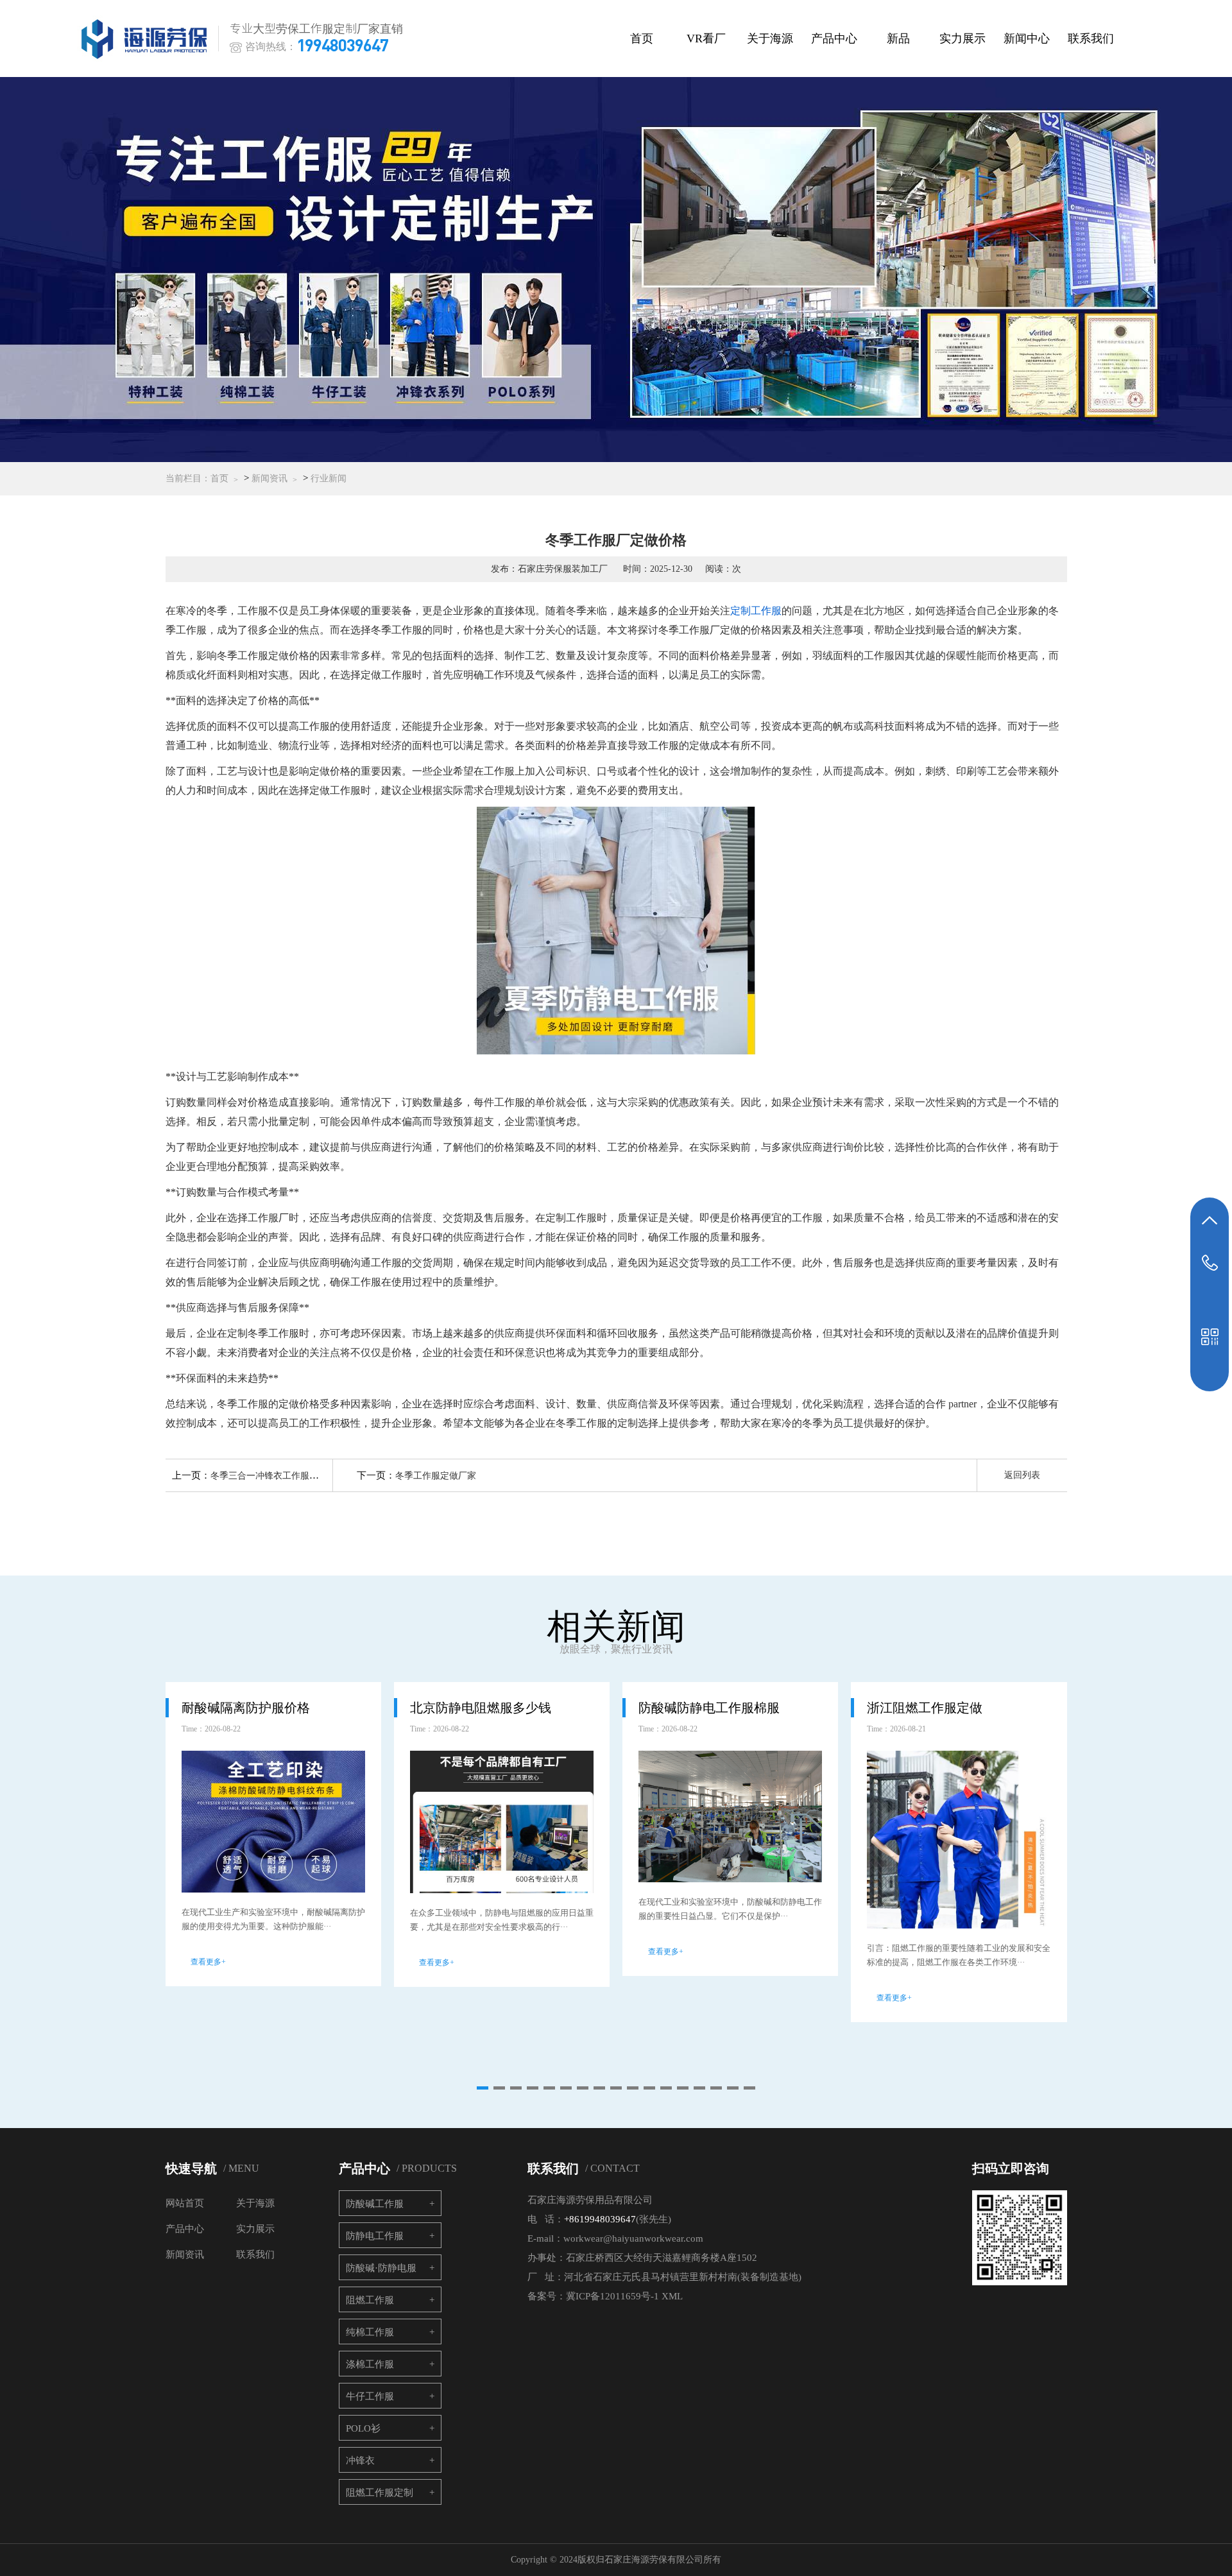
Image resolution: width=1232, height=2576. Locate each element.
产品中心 (834, 39)
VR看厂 (706, 39)
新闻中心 (1027, 39)
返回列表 (1022, 1475)
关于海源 (770, 39)
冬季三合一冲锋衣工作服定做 (269, 1476)
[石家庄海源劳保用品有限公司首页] (147, 39)
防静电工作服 (375, 2236)
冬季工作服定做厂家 (436, 1476)
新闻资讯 (269, 478)
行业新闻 (329, 478)
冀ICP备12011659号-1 (612, 2296)
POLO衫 (363, 2428)
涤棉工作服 (370, 2364)
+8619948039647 (600, 2219)
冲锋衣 (360, 2460)
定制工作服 (756, 611)
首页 (642, 39)
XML (672, 2296)
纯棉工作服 (370, 2332)
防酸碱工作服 (375, 2204)
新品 (898, 39)
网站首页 (185, 2203)
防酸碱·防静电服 (381, 2268)
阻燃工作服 (370, 2300)
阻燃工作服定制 (380, 2493)
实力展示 (963, 39)
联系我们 (1091, 39)
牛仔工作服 (370, 2396)
